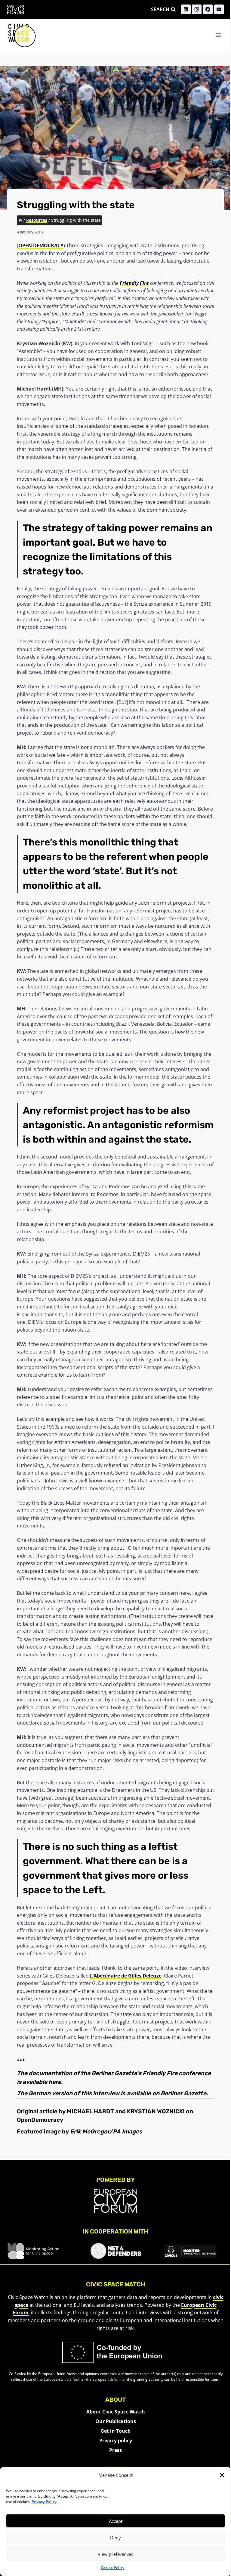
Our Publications (116, 2421)
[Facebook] (208, 9)
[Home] (20, 220)
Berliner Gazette (183, 2093)
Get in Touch (116, 2431)
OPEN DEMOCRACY (41, 245)
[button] (222, 2475)
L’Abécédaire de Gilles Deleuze (126, 1976)
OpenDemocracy (40, 2120)
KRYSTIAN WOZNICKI (156, 2111)
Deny (115, 2538)
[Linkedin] (186, 9)
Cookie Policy (113, 2568)
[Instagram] (197, 9)
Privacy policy (116, 2441)
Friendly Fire (134, 283)
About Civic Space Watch (116, 2412)
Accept (116, 2521)
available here (42, 2082)
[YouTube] (219, 9)
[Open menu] (218, 35)
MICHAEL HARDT (90, 2111)
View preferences (115, 2554)
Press (115, 2450)
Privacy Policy (44, 2502)
